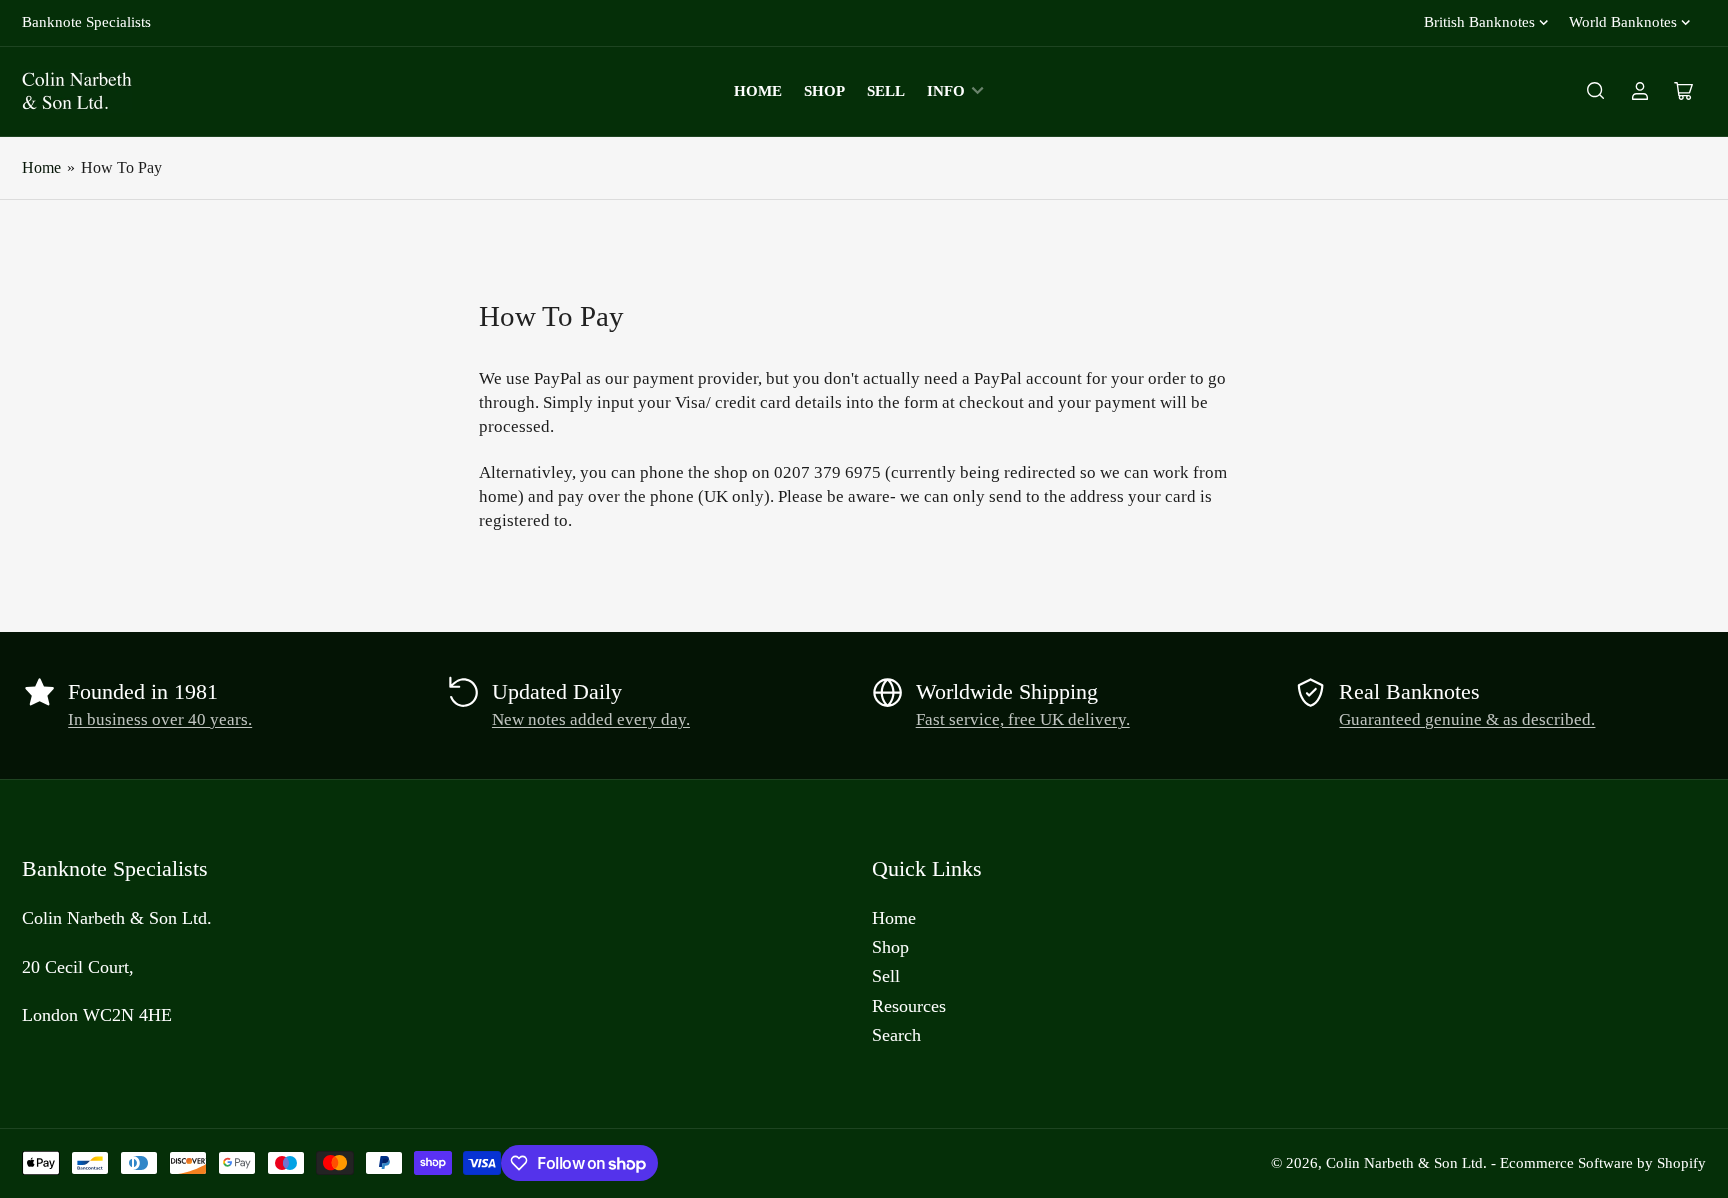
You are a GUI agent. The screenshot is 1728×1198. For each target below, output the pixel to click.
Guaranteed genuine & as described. (1467, 719)
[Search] (1596, 91)
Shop (824, 91)
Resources (909, 1006)
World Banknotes (1623, 22)
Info (946, 91)
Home (758, 91)
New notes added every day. (591, 719)
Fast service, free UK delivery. (1023, 719)
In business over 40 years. (160, 719)
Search (896, 1035)
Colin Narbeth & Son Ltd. (1406, 1163)
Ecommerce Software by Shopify (1603, 1163)
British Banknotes (1479, 22)
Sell (886, 91)
